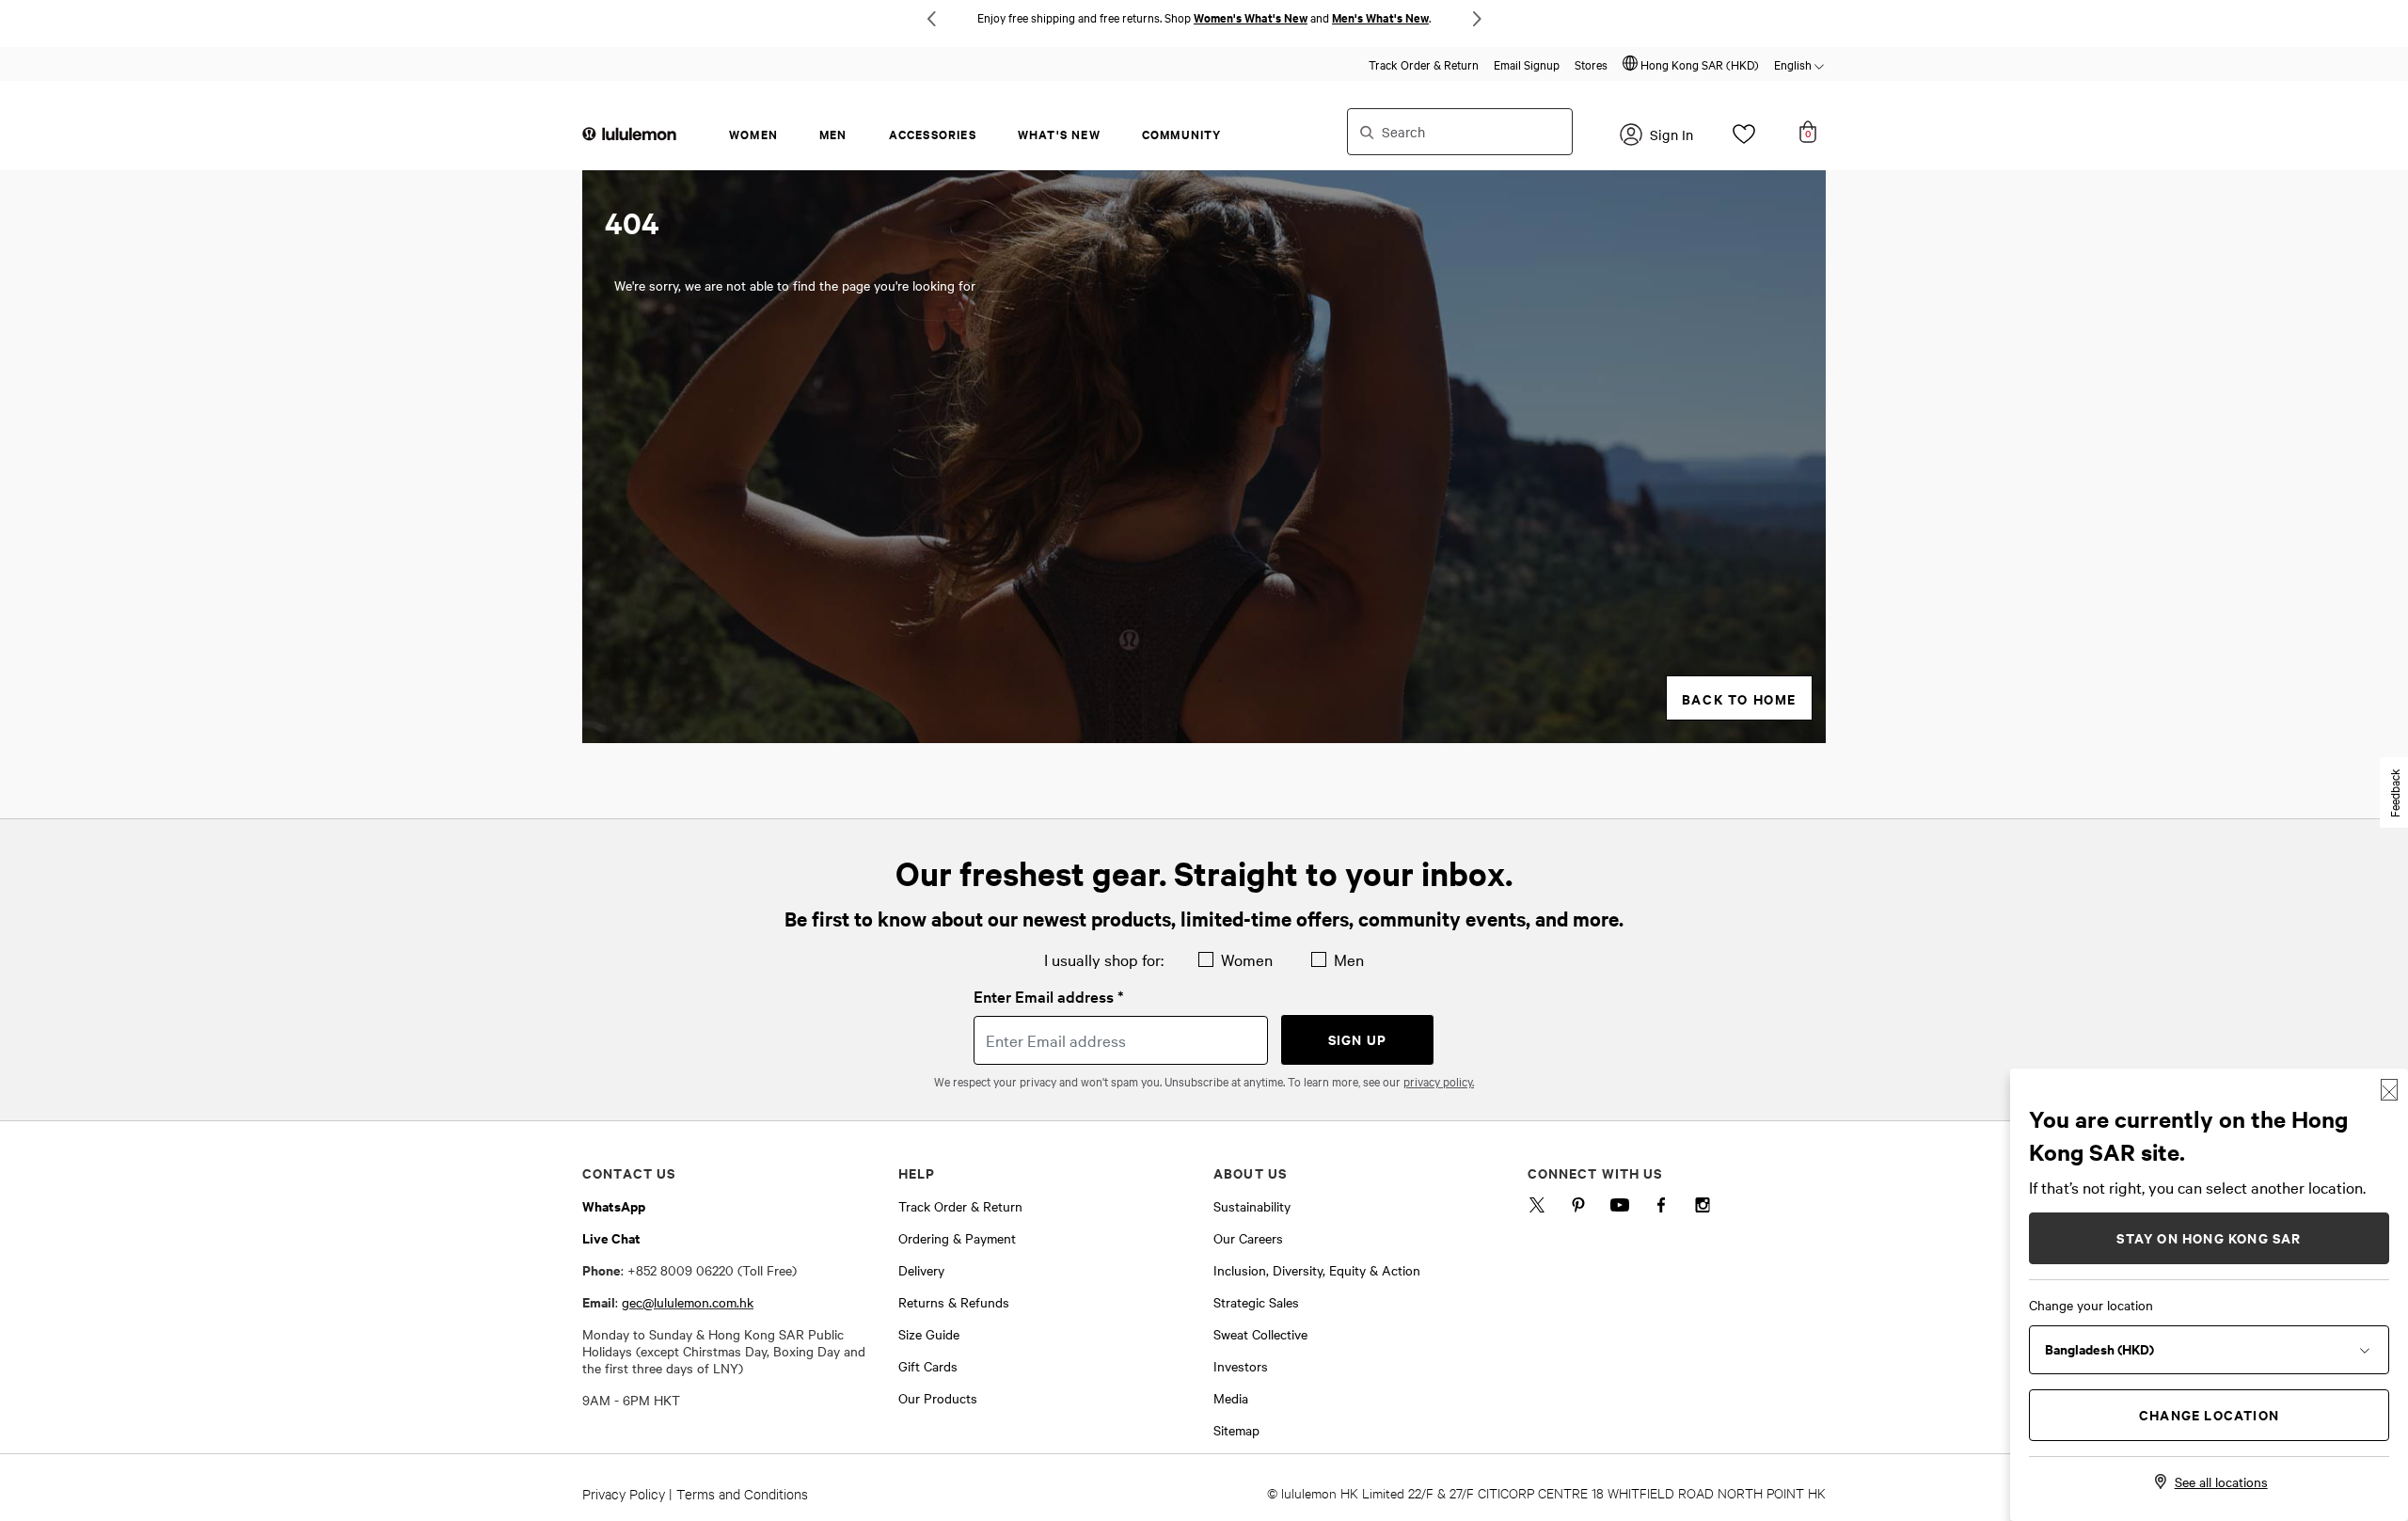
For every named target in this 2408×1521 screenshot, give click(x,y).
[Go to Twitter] (1537, 1209)
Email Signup (1527, 64)
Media (1231, 1398)
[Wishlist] (1744, 139)
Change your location (2091, 1305)
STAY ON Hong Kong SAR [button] (2209, 1237)
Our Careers (1248, 1238)
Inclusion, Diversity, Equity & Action (1317, 1270)
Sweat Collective (1260, 1334)
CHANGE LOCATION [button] (2209, 1414)
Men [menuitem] (833, 134)
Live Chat (611, 1237)
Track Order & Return (1424, 64)
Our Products (938, 1398)
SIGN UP (1357, 1039)
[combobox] (1460, 132)
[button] (1691, 64)
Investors (1241, 1366)
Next (1477, 19)
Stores (1591, 64)
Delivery (921, 1270)
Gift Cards (928, 1366)
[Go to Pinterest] (1578, 1209)
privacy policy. (1439, 1081)
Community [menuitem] (1182, 134)
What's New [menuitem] (1059, 134)
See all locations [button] (2221, 1481)
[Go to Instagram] (1703, 1209)
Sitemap (1236, 1430)
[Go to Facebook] (1661, 1209)
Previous (931, 19)
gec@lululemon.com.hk (688, 1302)
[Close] (2389, 1090)
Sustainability (1252, 1206)
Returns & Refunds (954, 1302)
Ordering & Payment (957, 1238)
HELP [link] (917, 1172)
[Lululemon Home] (629, 133)
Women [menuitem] (753, 134)
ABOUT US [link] (1250, 1172)
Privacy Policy (624, 1493)
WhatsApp (614, 1205)
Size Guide (929, 1334)
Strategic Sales (1256, 1302)
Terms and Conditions (742, 1493)
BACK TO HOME (1739, 698)
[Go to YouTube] (1620, 1209)
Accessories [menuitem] (933, 134)
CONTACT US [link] (629, 1172)
